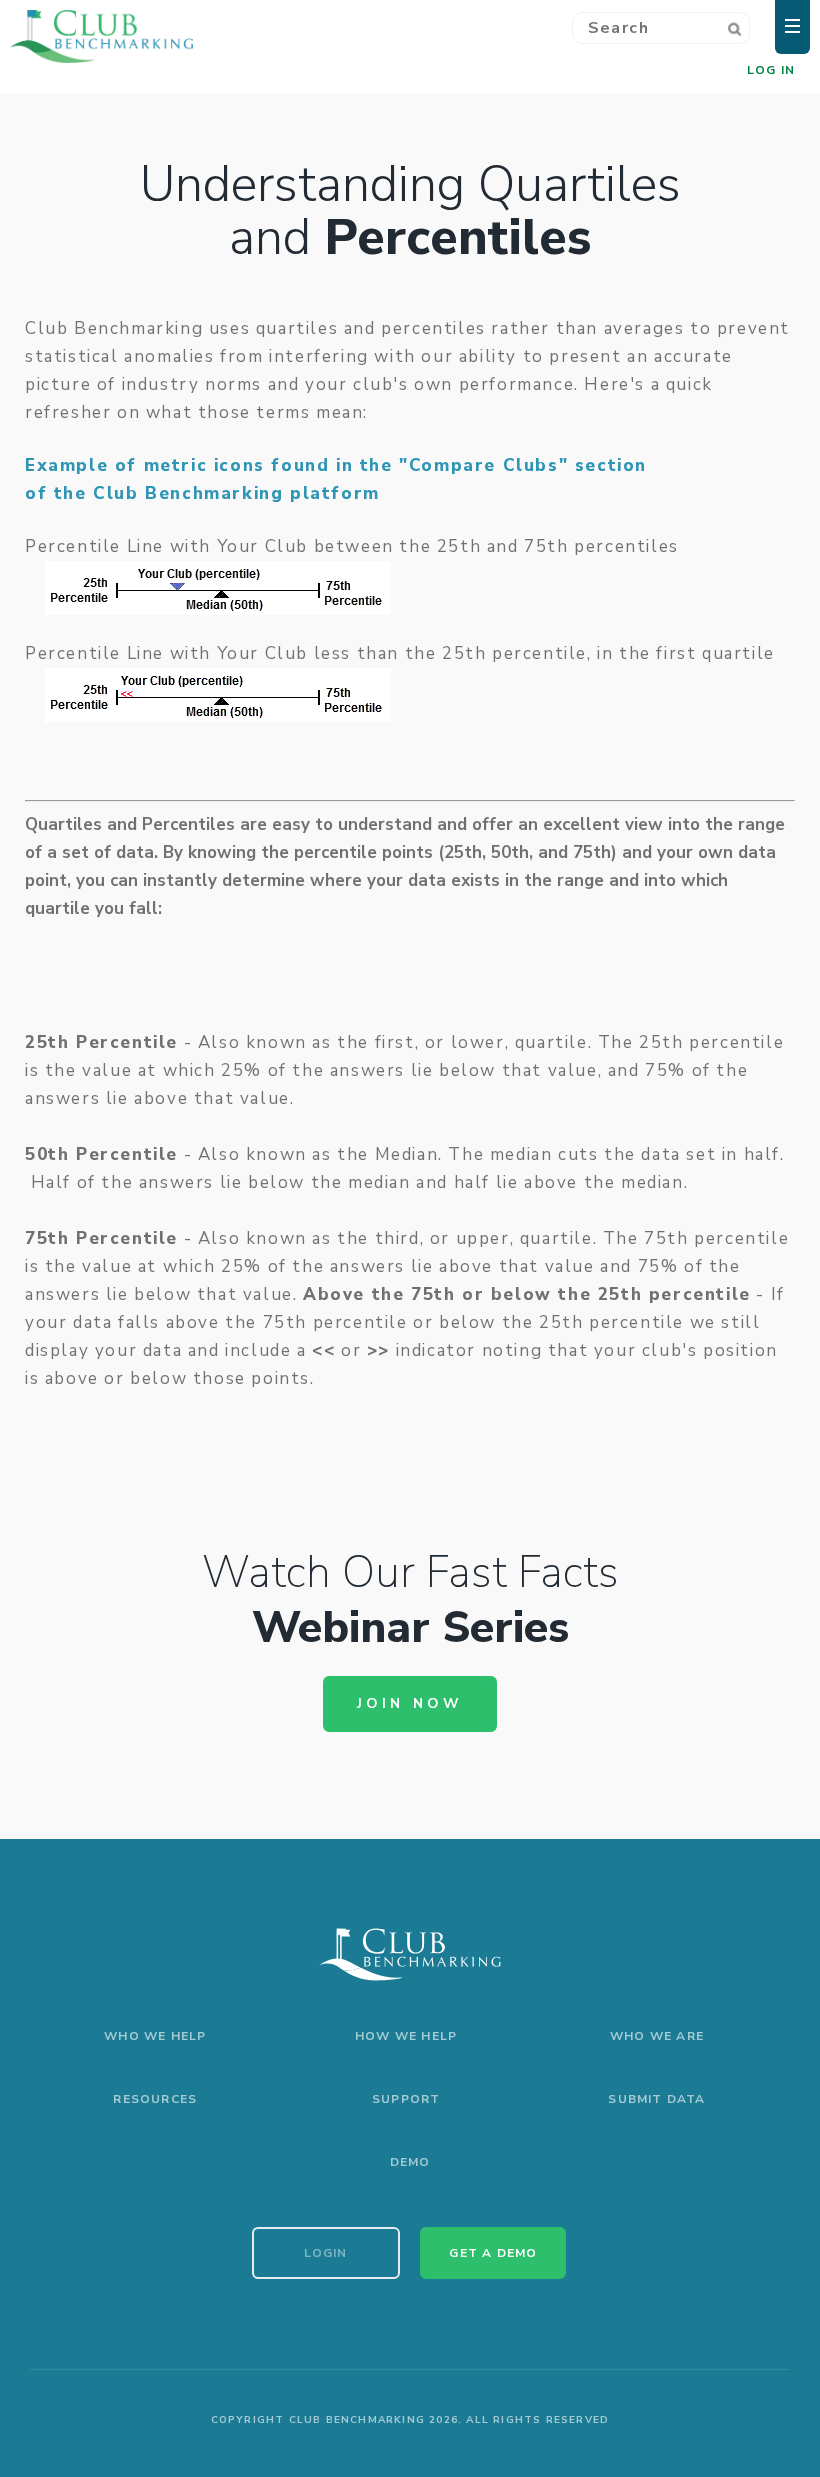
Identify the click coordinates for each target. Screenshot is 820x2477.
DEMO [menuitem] (410, 2162)
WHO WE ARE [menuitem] (657, 2036)
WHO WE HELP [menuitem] (155, 2036)
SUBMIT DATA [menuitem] (656, 2099)
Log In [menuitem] (771, 70)
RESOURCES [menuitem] (155, 2099)
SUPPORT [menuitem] (406, 2099)
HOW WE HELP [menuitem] (406, 2036)
